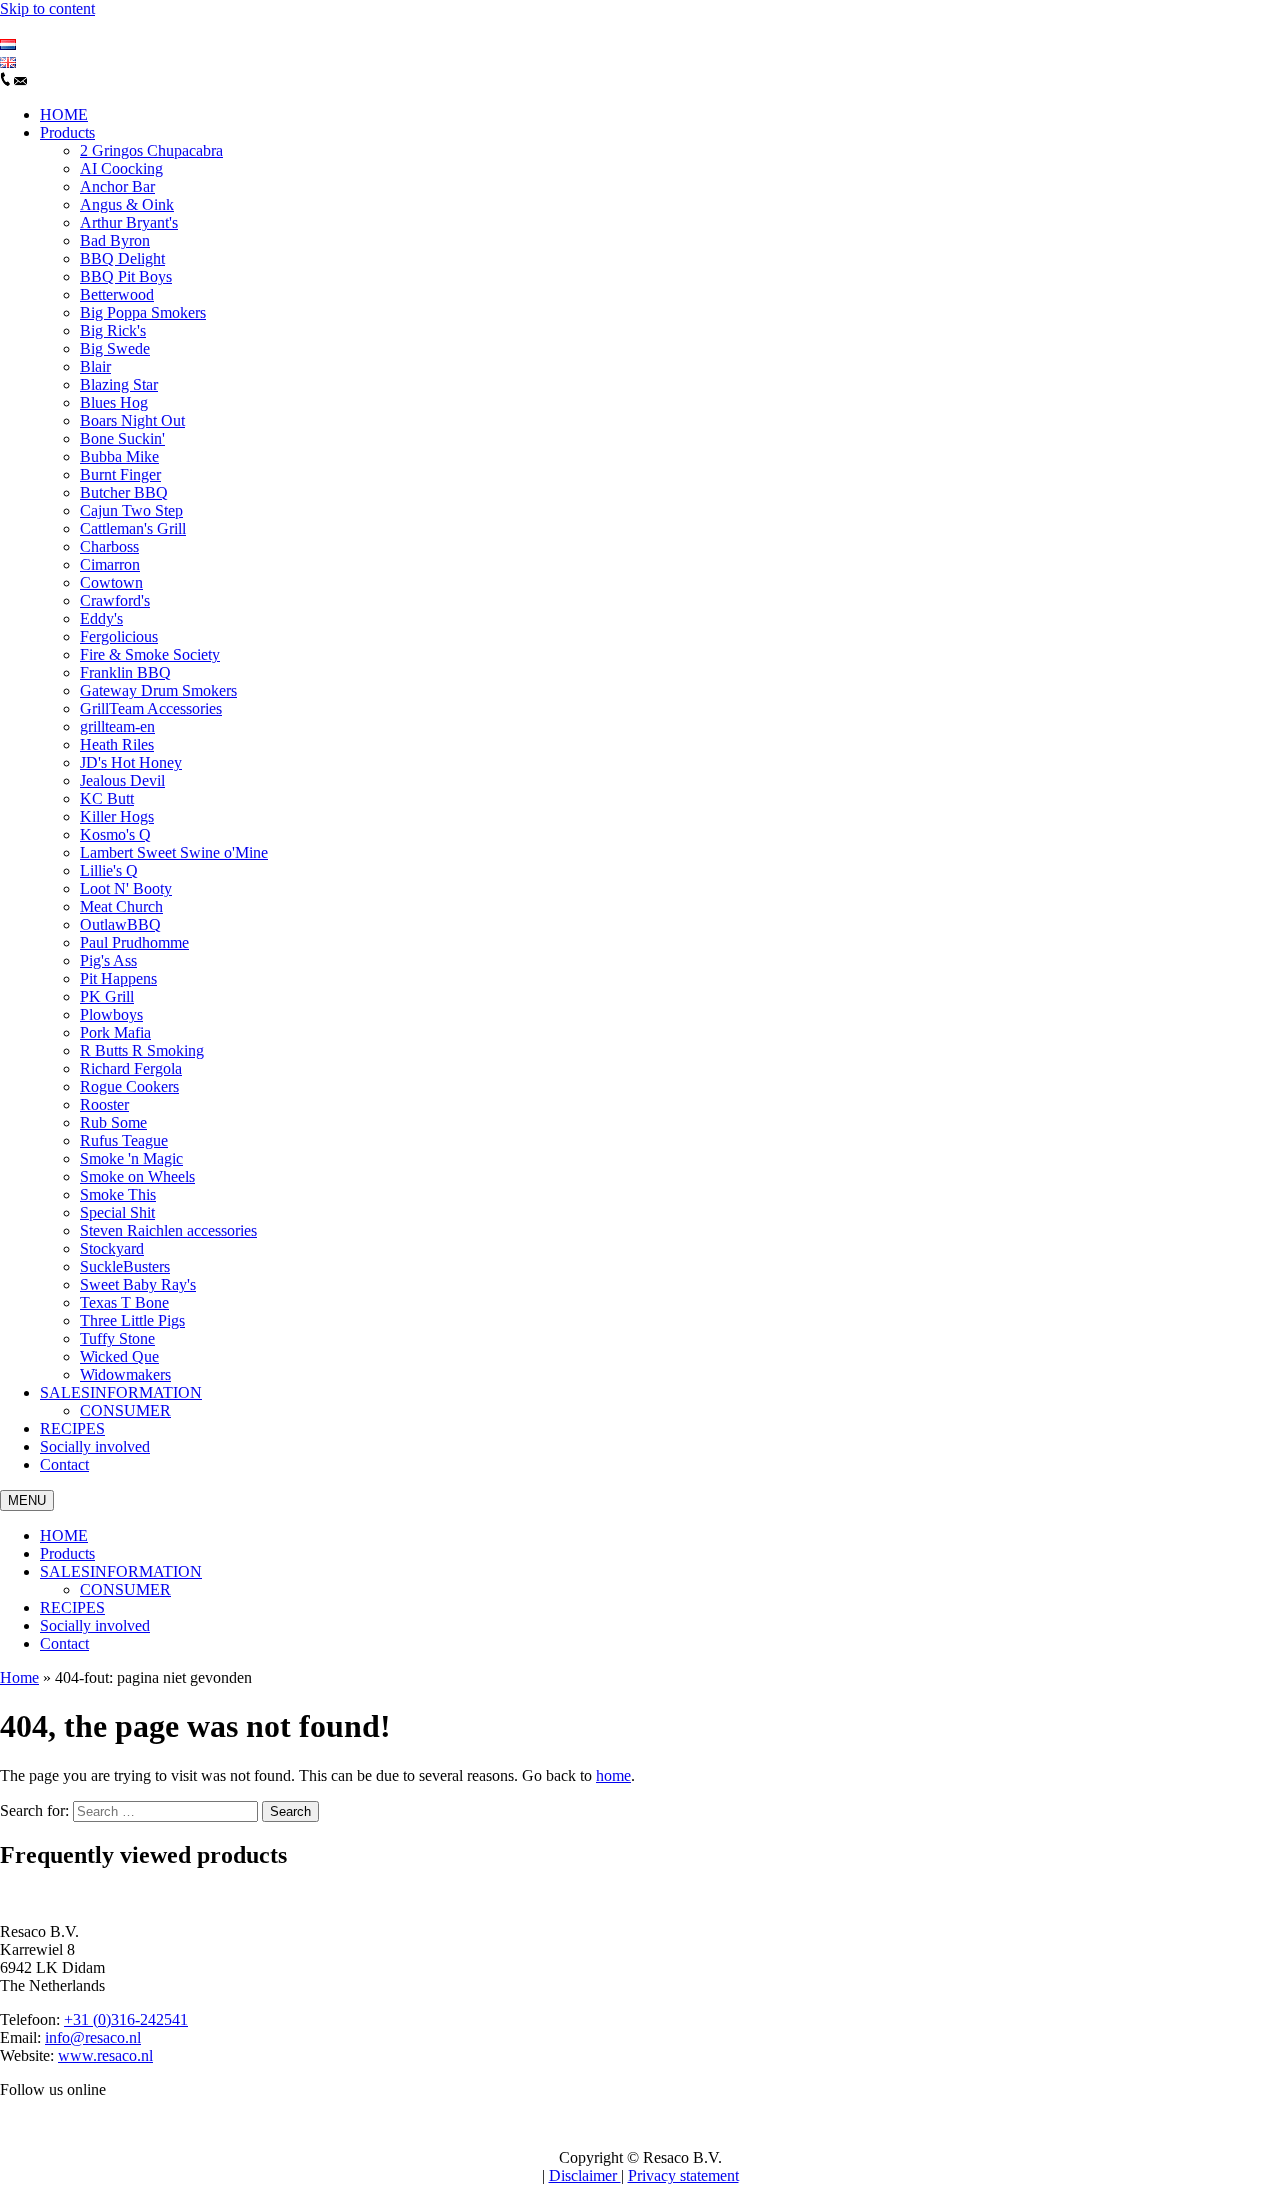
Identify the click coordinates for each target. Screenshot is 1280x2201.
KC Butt (107, 798)
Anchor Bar (117, 186)
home (613, 1775)
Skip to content (47, 8)
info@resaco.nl (93, 2037)
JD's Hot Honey (131, 762)
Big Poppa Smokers (143, 312)
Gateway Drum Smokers (158, 690)
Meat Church (121, 906)
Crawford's (115, 600)
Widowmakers (125, 1374)
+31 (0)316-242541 (126, 2019)
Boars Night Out (132, 420)
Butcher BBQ (124, 492)
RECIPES (72, 1428)
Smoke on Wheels (137, 1176)
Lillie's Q (109, 870)
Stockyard (112, 1248)
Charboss (109, 546)
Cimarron (110, 564)
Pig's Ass (108, 960)
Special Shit (117, 1212)
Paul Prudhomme (134, 942)
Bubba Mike (119, 456)
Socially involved (95, 1446)
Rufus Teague (124, 1140)
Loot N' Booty (126, 888)
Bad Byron (115, 240)
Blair (95, 366)
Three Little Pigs (132, 1320)
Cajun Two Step (131, 510)
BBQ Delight (122, 258)
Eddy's (101, 618)
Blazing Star (119, 384)
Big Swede (115, 348)
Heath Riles (117, 744)
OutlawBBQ (120, 924)
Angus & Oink (127, 204)
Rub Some (113, 1122)
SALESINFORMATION (121, 1392)
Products (67, 132)
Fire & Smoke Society (150, 654)
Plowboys (111, 1014)
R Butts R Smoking (142, 1050)
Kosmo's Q (115, 834)
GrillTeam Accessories (151, 708)
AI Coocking (121, 168)
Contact (64, 1464)
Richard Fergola (131, 1068)
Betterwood (117, 294)
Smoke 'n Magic (131, 1158)
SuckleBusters (125, 1266)
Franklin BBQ (125, 672)
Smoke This (118, 1194)
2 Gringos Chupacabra (151, 150)
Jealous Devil (122, 780)
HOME (64, 114)
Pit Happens (118, 978)
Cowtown (111, 582)
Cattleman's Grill (133, 528)
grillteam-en (117, 726)
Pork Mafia (115, 1032)
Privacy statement (683, 2175)
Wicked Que (119, 1356)
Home (19, 1677)
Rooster (104, 1104)
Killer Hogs (117, 816)
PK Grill (107, 996)
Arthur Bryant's (129, 222)
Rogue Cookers (129, 1086)
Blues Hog (114, 402)
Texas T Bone (124, 1302)
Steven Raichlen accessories (168, 1230)
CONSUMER (125, 1410)
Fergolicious (119, 636)
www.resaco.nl (105, 2055)
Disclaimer (585, 2175)
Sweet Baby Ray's (138, 1284)
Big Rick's (113, 330)
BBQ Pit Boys (126, 276)
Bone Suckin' (122, 438)
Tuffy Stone (117, 1338)
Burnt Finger (120, 474)
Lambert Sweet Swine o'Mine (174, 852)
